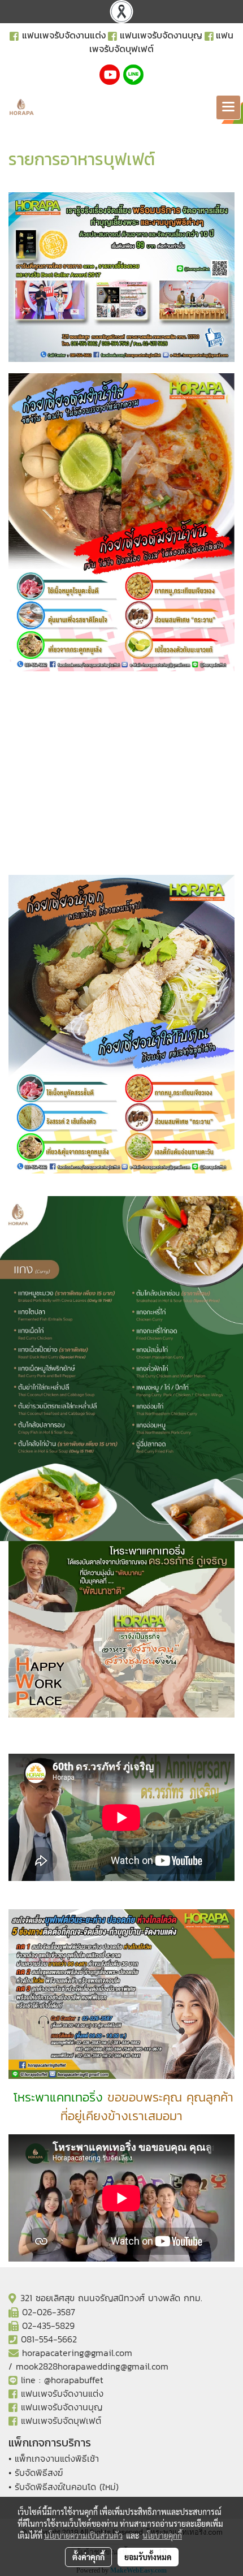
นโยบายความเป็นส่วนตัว (83, 2535)
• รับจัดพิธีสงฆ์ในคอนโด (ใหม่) (64, 2487)
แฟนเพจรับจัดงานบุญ (161, 35)
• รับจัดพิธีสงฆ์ (36, 2473)
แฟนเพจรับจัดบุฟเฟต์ (61, 2420)
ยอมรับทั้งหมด (148, 2557)
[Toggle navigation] (228, 107)
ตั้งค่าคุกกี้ (88, 2557)
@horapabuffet (74, 2380)
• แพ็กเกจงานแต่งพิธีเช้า (54, 2458)
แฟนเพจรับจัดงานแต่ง (64, 35)
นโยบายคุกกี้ (162, 2535)
